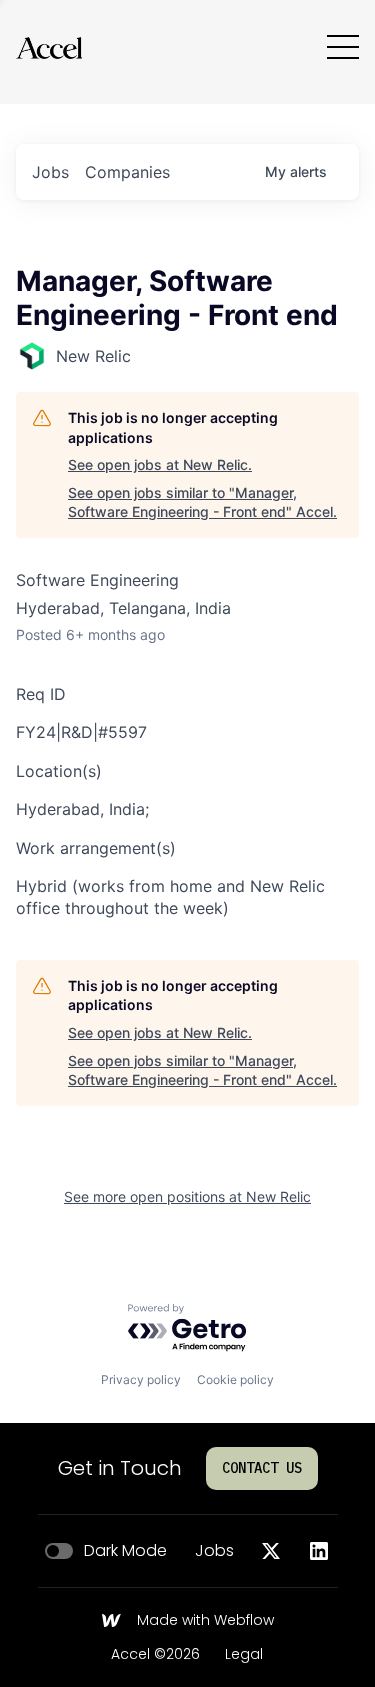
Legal (244, 1655)
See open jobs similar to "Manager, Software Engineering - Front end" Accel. (202, 502)
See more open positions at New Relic (187, 1196)
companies (127, 172)
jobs (50, 172)
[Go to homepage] (49, 47)
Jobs (214, 1551)
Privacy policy (141, 1379)
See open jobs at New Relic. (160, 464)
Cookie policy (235, 1379)
